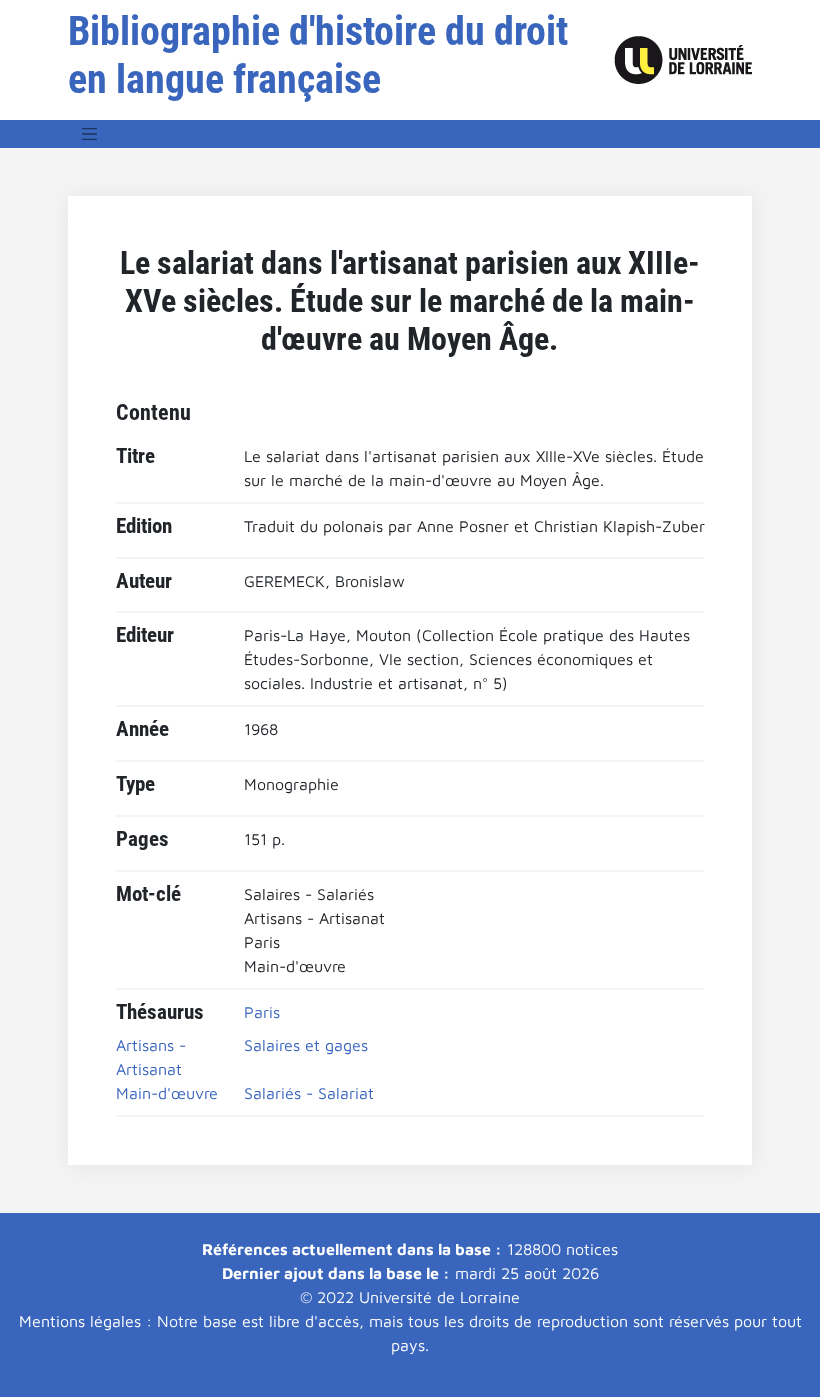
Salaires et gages (306, 1045)
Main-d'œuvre (167, 1093)
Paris (262, 1012)
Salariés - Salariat (309, 1093)
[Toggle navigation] (90, 134)
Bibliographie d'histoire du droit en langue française (318, 55)
